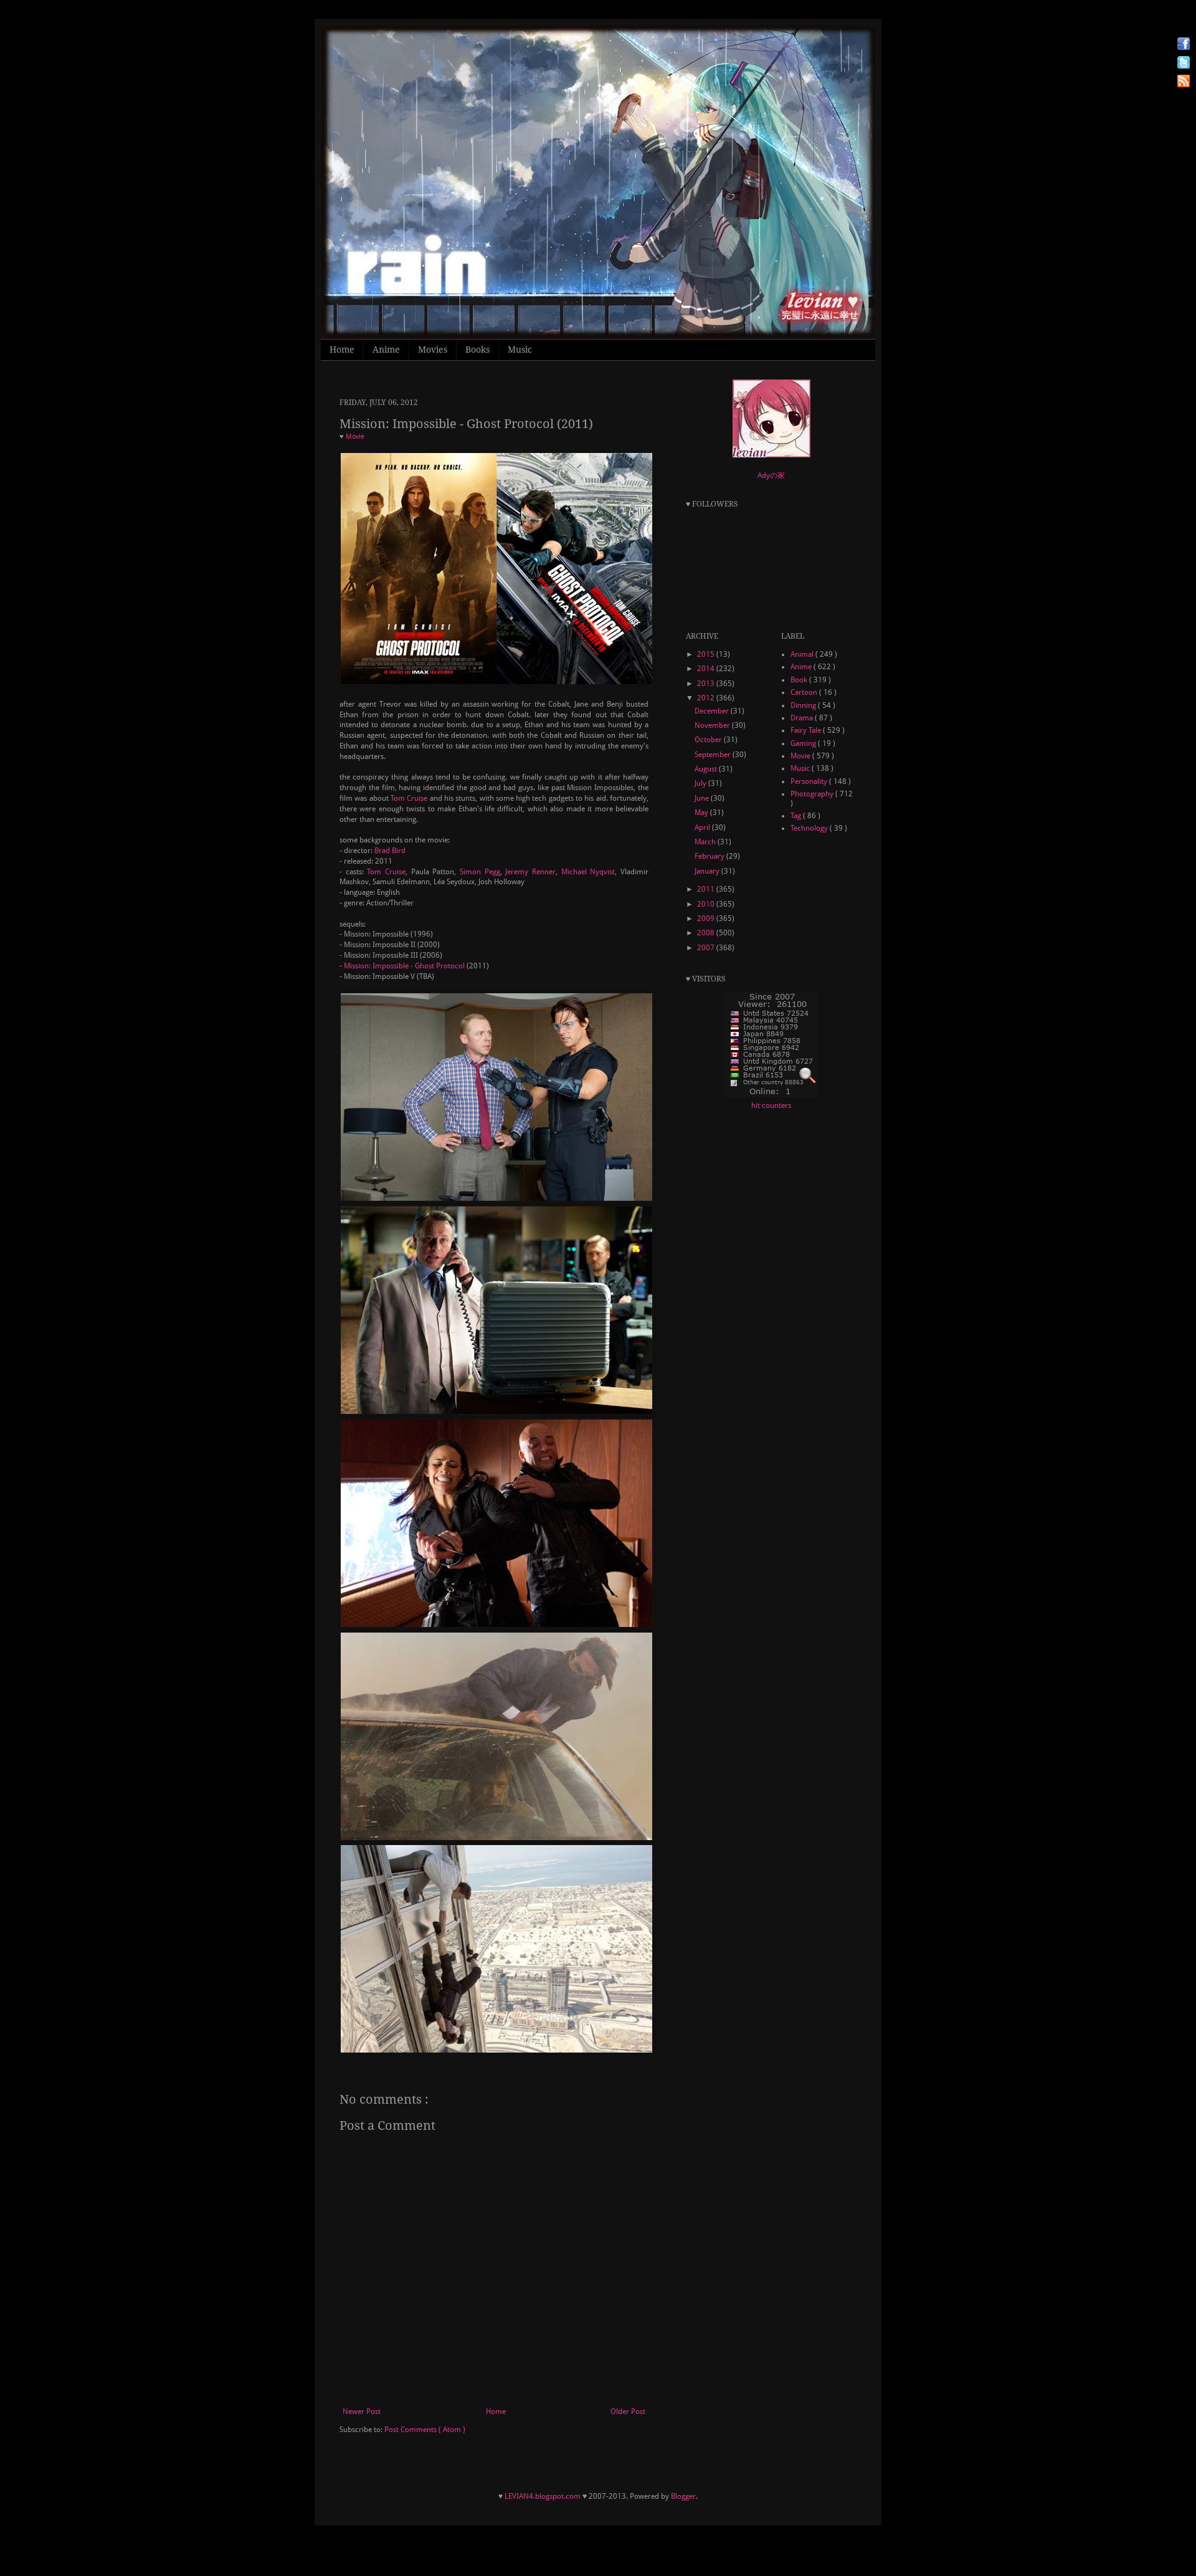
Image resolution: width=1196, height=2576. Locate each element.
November (713, 725)
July (701, 783)
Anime (386, 350)
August (707, 769)
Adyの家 (771, 475)
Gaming (804, 743)
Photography (813, 794)
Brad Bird (390, 851)
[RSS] (1184, 83)
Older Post (628, 2411)
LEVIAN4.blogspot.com (543, 2496)
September (714, 755)
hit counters (771, 1105)
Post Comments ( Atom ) (425, 2430)
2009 (707, 918)
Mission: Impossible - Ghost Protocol (404, 966)
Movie (355, 436)
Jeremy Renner (530, 872)
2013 (707, 684)
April (703, 828)
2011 (707, 889)
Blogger (683, 2496)
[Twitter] (1184, 64)
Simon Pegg (480, 872)
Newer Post (362, 2411)
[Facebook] (1184, 45)
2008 (707, 933)
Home (342, 350)
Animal (803, 654)
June (703, 798)
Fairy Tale (807, 730)
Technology (810, 828)
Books (477, 350)
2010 (707, 904)
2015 (707, 654)
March (706, 842)
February (710, 856)
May (702, 813)
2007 (707, 948)
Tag (797, 816)
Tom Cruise (409, 798)
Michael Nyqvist (588, 872)
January (708, 871)
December (713, 711)
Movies (433, 350)
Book (800, 680)
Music (520, 350)
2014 (707, 669)
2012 (707, 698)
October (709, 740)
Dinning (804, 705)
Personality (810, 781)
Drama (803, 718)
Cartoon (805, 692)
